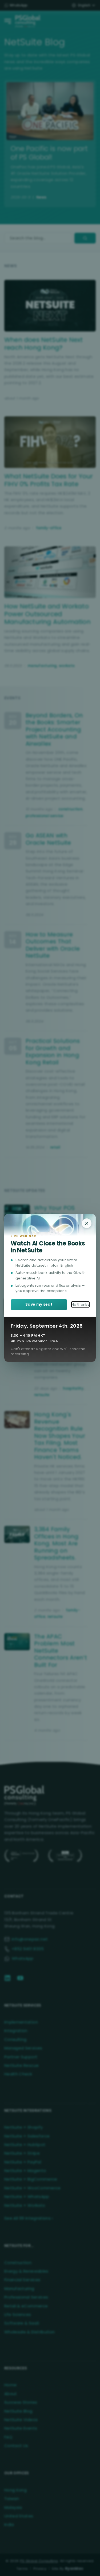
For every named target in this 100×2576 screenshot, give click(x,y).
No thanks (80, 1304)
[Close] (87, 1223)
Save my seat (39, 1304)
